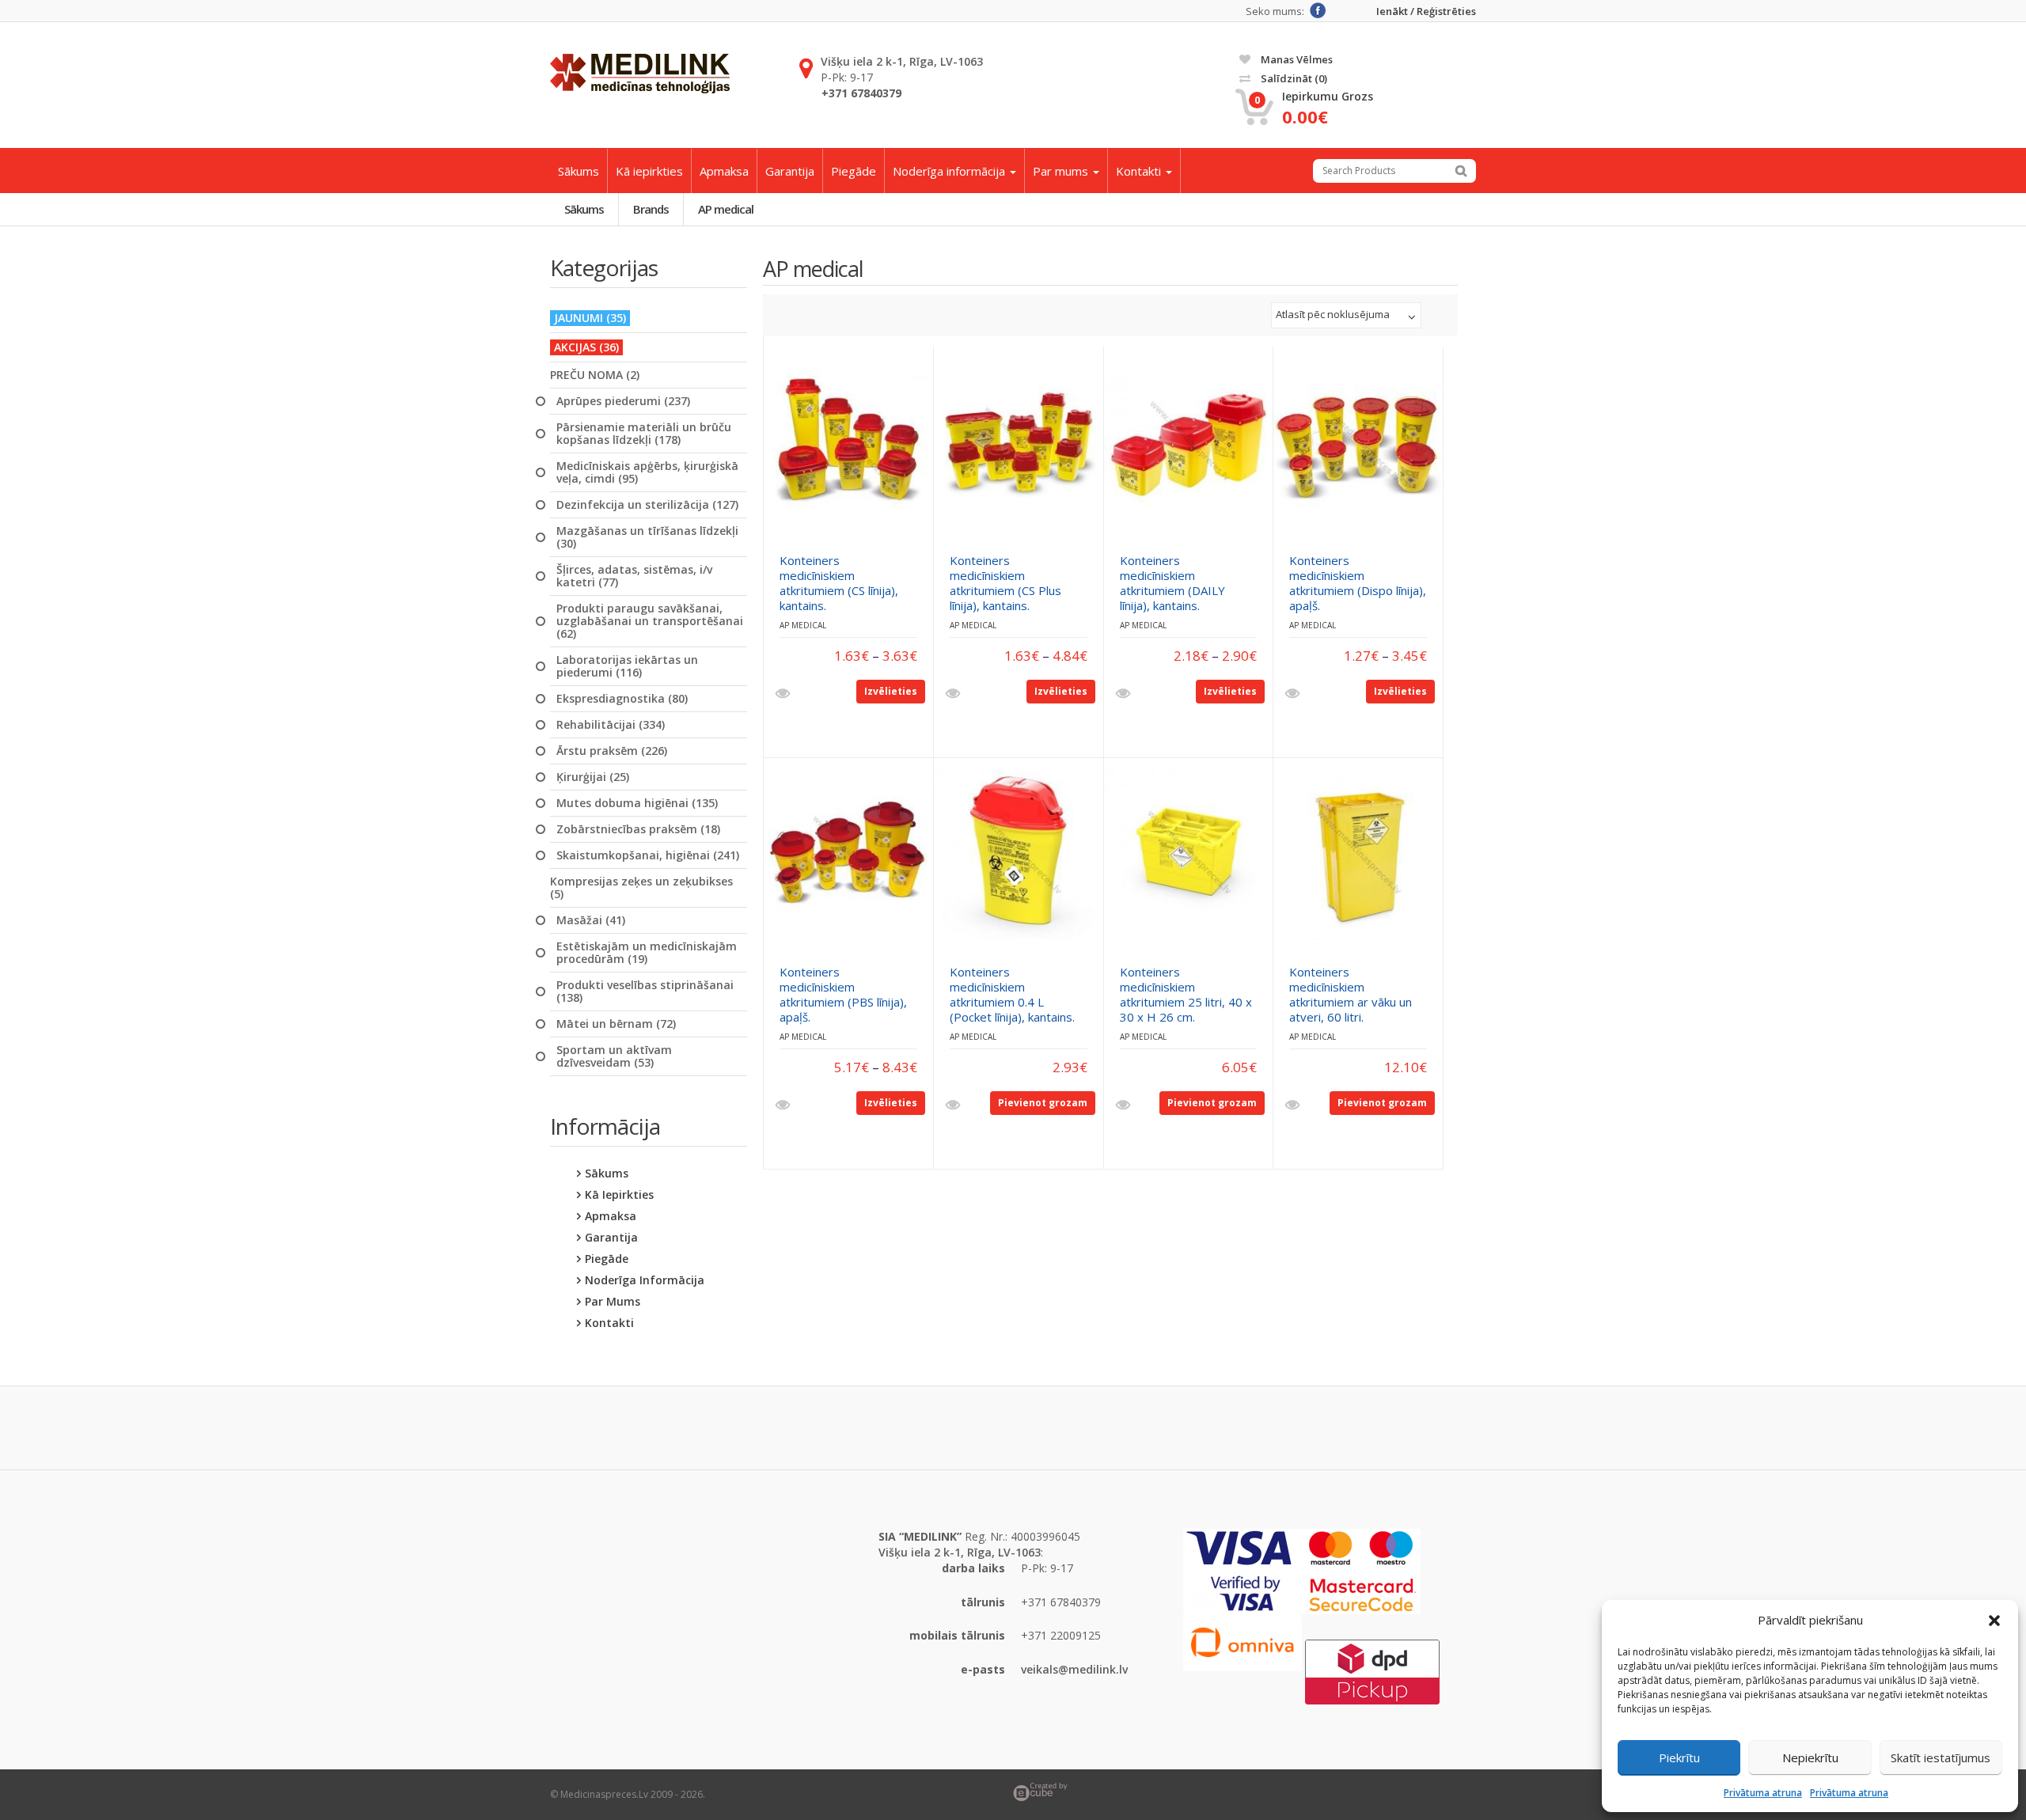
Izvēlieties (891, 691)
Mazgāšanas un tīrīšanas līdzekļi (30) (647, 537)
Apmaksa (724, 171)
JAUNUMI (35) (590, 318)
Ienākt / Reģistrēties (1426, 11)
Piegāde (854, 171)
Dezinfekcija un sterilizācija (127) (647, 505)
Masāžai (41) (591, 920)
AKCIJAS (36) (586, 347)
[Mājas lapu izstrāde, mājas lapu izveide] (1244, 1792)
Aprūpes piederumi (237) (623, 401)
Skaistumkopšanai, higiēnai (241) (648, 855)
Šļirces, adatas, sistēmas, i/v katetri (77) (634, 576)
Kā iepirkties (649, 171)
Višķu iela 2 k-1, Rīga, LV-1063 (902, 61)
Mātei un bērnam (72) (616, 1024)
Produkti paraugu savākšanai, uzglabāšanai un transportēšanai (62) (650, 621)
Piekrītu (1679, 1757)
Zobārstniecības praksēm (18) (638, 829)
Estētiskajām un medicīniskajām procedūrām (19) (647, 953)
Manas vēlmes (1296, 59)
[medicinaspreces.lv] (640, 74)
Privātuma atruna (1763, 1793)
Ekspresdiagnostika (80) (622, 699)
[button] (1994, 1621)
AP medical (726, 209)
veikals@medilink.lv (1074, 1669)
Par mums (1062, 171)
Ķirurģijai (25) (593, 777)
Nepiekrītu (1810, 1757)
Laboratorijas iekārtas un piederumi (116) (627, 666)
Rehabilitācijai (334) (611, 725)
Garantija (790, 171)
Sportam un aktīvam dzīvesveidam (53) (614, 1056)
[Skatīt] (785, 694)
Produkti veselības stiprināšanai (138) (645, 992)
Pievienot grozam (1043, 1103)
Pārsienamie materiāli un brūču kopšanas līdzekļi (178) (644, 434)
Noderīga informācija (950, 171)
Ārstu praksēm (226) (612, 751)
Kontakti (1140, 171)
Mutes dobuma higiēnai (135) (637, 803)
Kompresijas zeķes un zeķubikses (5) (641, 888)
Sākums (579, 171)
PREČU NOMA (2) (595, 375)
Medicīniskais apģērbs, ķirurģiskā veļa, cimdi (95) (647, 472)
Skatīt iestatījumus (1941, 1757)
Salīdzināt (1293, 78)
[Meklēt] (1461, 171)
